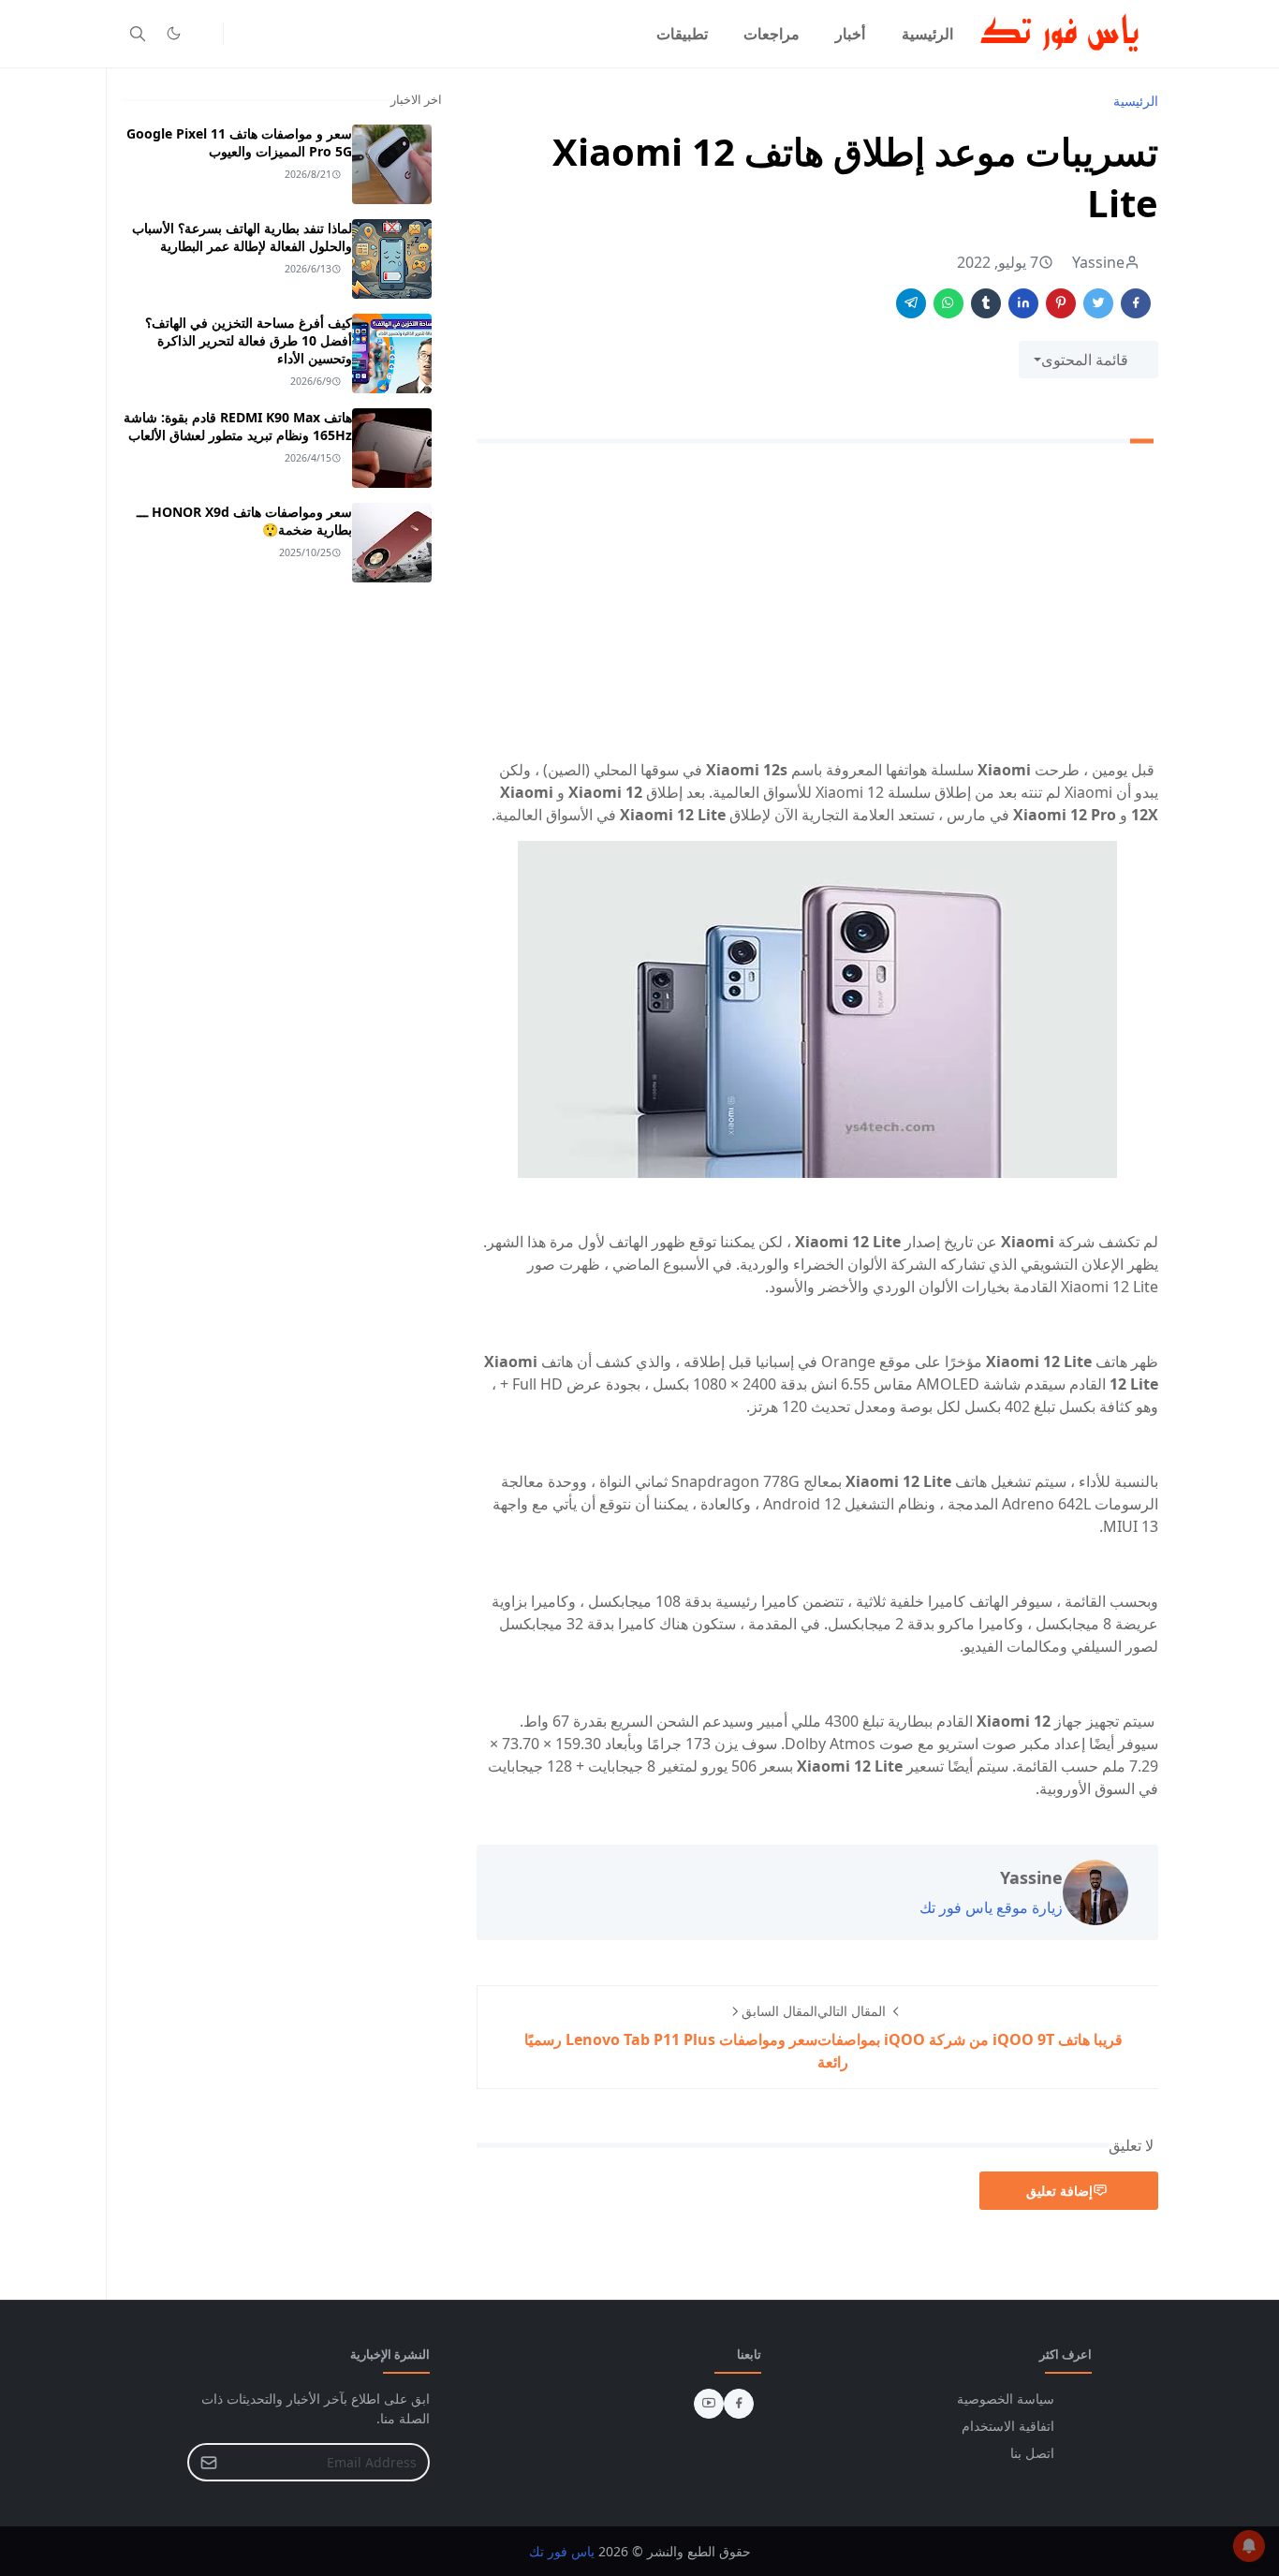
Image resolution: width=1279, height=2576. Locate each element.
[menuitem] (927, 34)
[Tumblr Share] (986, 303)
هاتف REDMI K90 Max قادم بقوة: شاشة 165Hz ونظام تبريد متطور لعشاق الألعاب (238, 426)
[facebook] (739, 2404)
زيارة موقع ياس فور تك (991, 1907)
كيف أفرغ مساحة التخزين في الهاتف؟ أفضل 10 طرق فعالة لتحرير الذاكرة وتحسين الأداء (249, 340)
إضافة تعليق (1059, 2191)
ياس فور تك (562, 2551)
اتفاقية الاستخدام (1008, 2426)
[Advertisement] (817, 605)
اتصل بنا (1032, 2453)
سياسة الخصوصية (1006, 2399)
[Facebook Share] (1136, 303)
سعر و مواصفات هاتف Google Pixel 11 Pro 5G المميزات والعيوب (239, 142)
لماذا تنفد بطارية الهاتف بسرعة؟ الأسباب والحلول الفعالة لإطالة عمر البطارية (242, 237)
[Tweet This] (1098, 303)
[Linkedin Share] (1023, 303)
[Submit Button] (209, 2462)
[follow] (204, 34)
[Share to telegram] (911, 303)
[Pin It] (1061, 303)
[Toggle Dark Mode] (174, 33)
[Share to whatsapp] (948, 303)
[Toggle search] (138, 34)
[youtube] (709, 2404)
